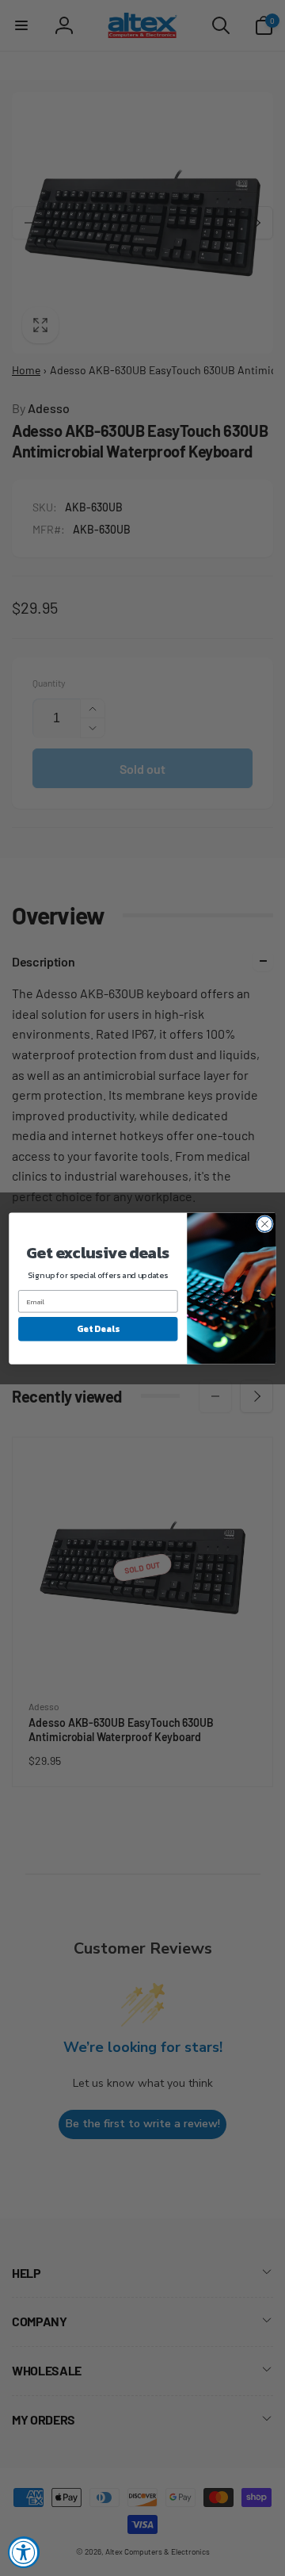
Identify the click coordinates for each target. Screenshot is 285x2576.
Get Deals (98, 1328)
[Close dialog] (265, 1223)
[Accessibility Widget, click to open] (24, 2552)
